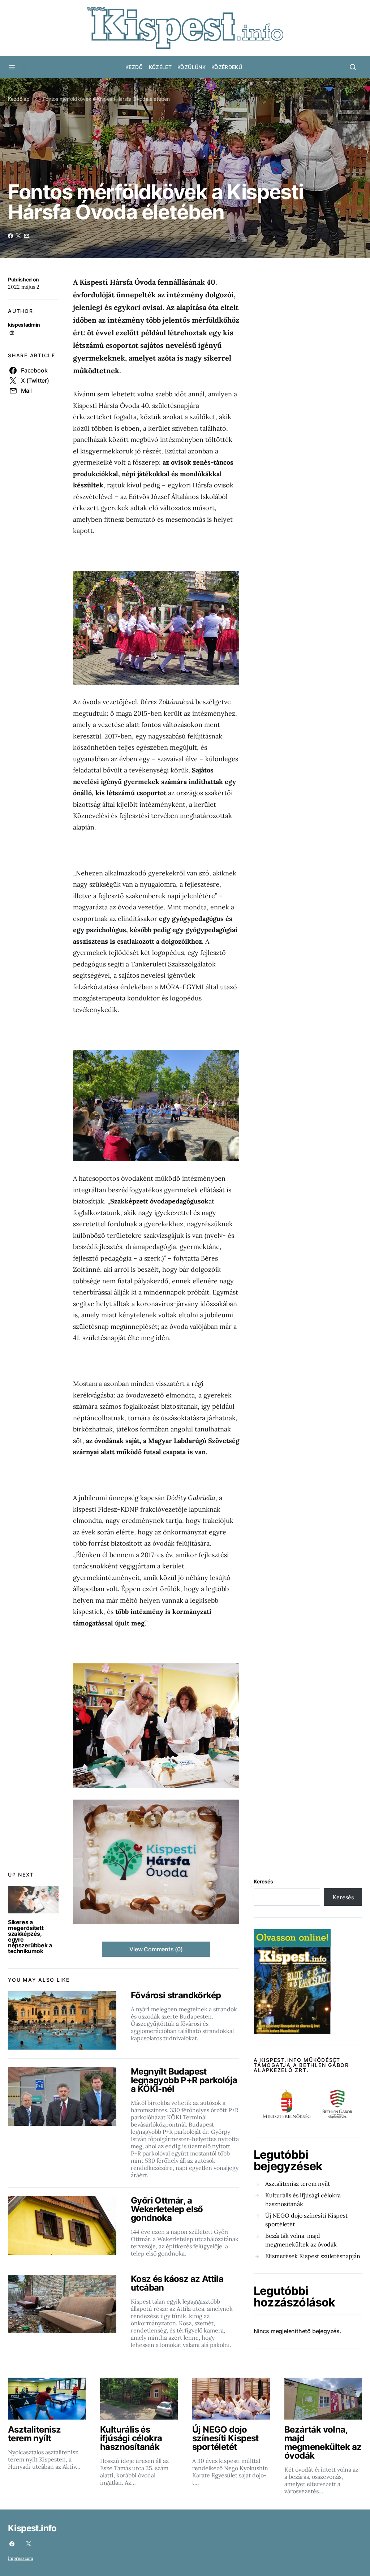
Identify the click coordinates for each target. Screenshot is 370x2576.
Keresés (263, 1881)
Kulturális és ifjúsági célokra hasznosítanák (303, 2200)
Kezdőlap (19, 99)
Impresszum (21, 2558)
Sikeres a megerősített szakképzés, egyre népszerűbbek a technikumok (30, 1937)
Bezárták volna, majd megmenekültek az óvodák (301, 2240)
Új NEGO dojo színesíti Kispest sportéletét (306, 2220)
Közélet (160, 67)
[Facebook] (12, 2544)
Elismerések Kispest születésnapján (313, 2256)
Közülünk (192, 67)
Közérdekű (227, 67)
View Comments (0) (156, 1949)
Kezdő (134, 67)
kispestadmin (24, 325)
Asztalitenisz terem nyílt (298, 2184)
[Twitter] (29, 2544)
